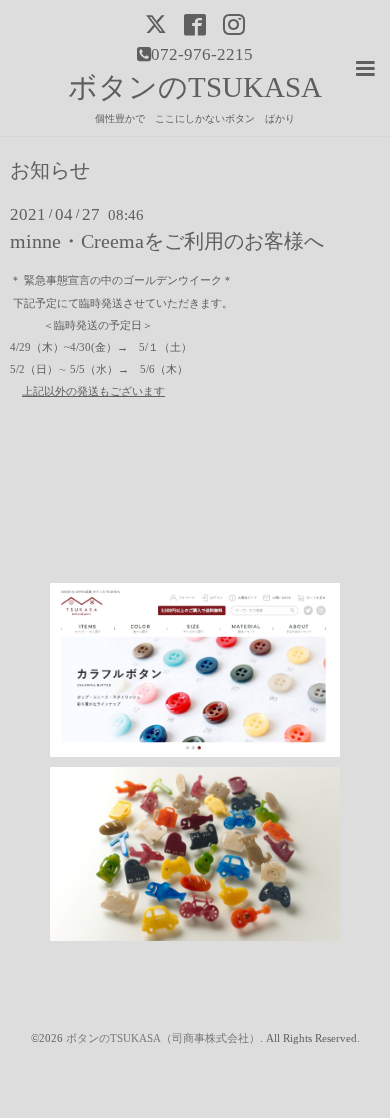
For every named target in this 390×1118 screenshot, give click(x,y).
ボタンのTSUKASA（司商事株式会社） (163, 1038)
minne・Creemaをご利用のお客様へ (167, 241)
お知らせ (50, 171)
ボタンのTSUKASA (195, 87)
